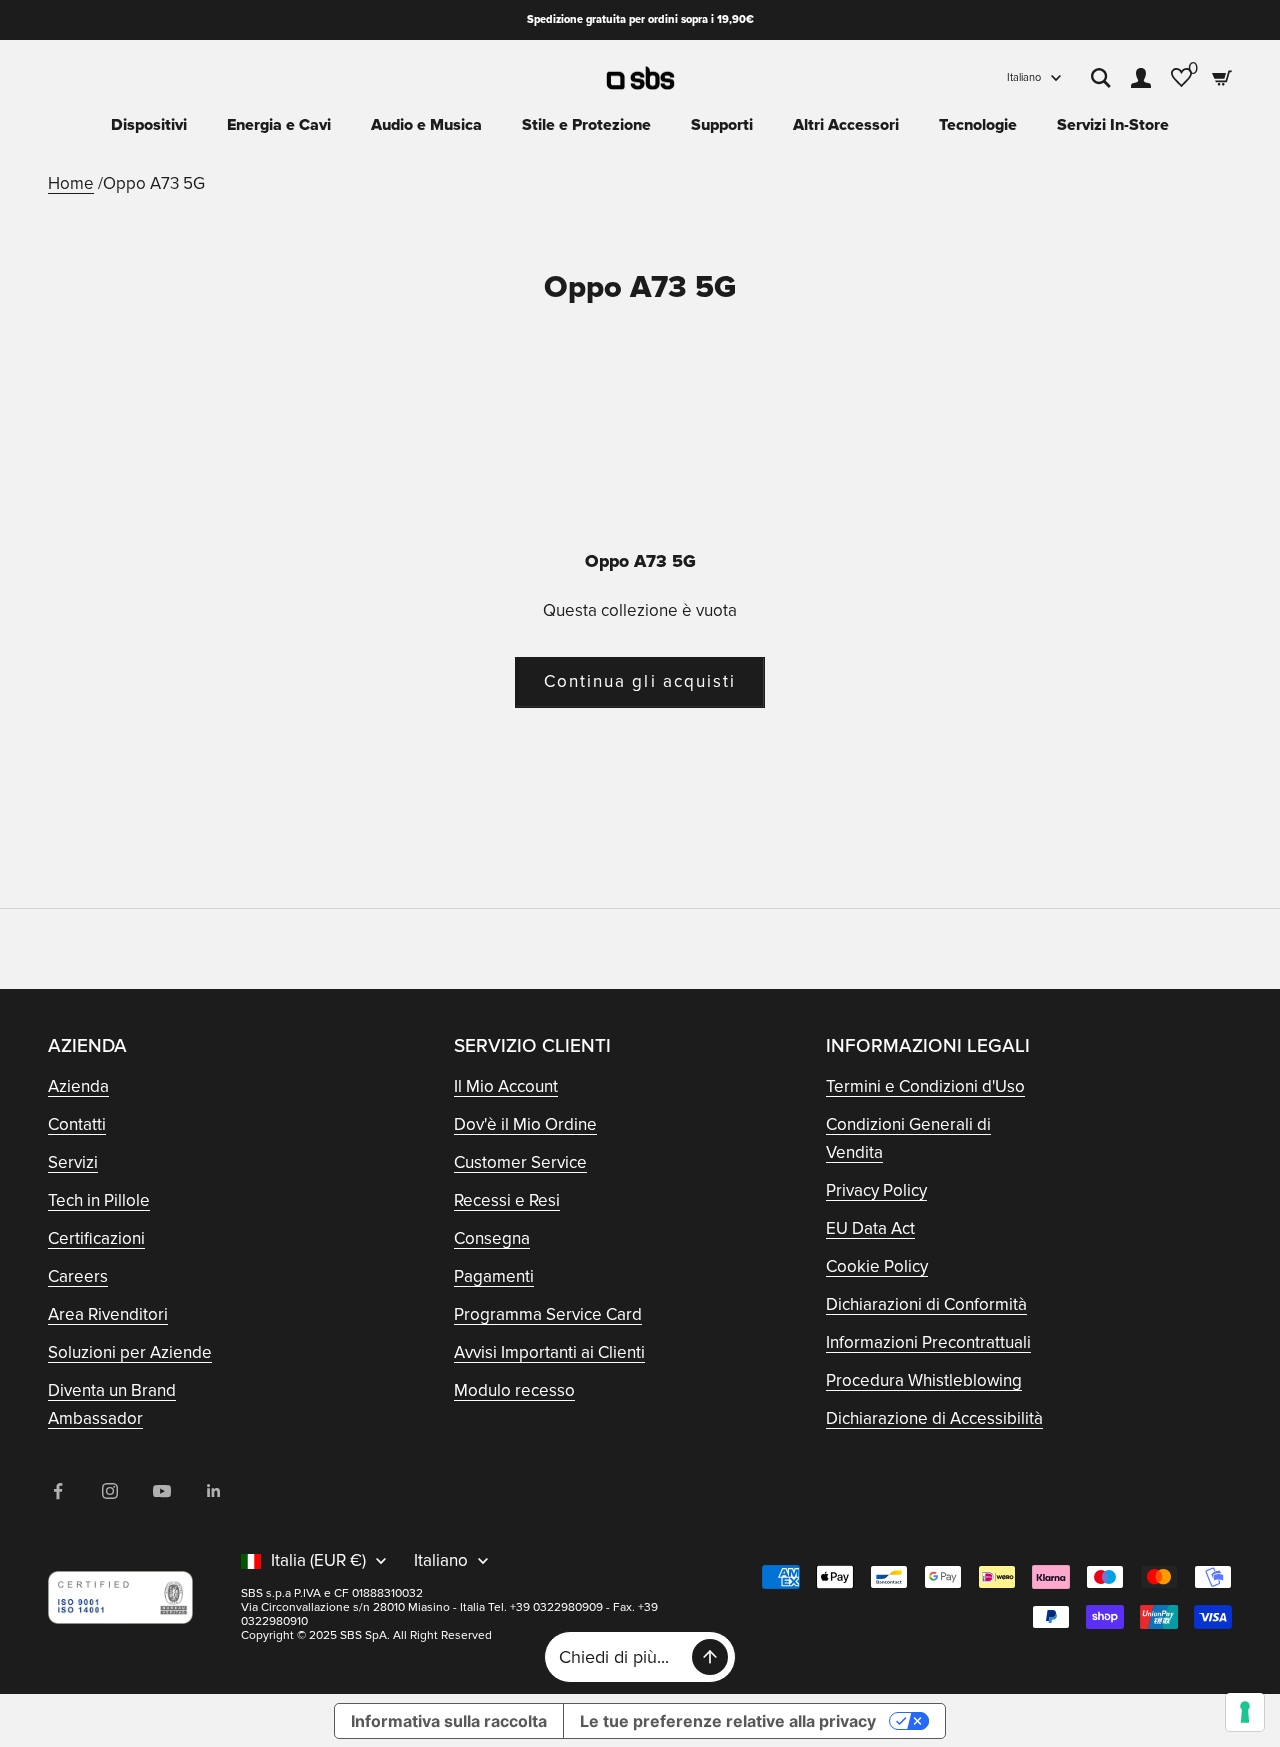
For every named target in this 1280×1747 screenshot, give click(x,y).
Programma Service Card (548, 1314)
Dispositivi (149, 125)
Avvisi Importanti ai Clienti (549, 1352)
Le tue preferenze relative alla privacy (728, 1721)
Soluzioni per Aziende (130, 1352)
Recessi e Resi (507, 1200)
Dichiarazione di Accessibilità (934, 1418)
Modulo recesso (514, 1390)
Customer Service (520, 1162)
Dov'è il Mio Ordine (525, 1124)
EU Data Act (870, 1228)
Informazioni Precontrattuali (928, 1342)
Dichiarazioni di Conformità (926, 1304)
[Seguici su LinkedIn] (214, 1491)
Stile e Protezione (586, 125)
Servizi (73, 1162)
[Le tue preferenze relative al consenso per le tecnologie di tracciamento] (1245, 1712)
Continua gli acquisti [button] (640, 681)
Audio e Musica (426, 125)
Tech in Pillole (99, 1200)
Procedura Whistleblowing (924, 1380)
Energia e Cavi (279, 125)
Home (71, 183)
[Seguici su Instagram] (110, 1491)
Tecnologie (978, 125)
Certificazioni (96, 1238)
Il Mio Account (506, 1086)
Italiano (1024, 77)
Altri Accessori (846, 125)
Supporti (722, 125)
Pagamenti (494, 1276)
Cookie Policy (877, 1266)
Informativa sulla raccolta (449, 1721)
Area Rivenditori (108, 1314)
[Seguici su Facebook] (58, 1491)
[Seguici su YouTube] (162, 1491)
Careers (78, 1276)
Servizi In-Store (1113, 125)
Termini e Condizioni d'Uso (925, 1086)
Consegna (492, 1238)
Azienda (78, 1086)
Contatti (77, 1124)
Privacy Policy (876, 1190)
